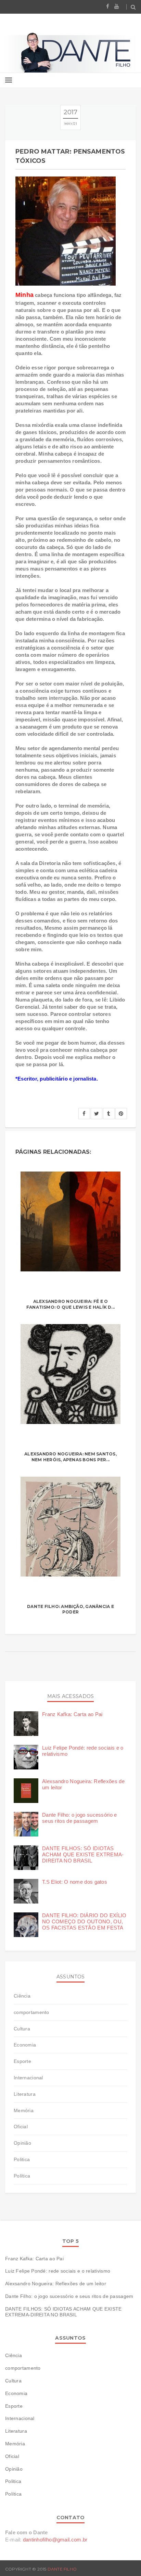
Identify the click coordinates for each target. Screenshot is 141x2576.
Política (22, 2176)
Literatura (25, 2094)
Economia (25, 2045)
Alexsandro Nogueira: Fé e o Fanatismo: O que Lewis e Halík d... (70, 1304)
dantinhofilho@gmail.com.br (55, 2540)
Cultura (22, 2029)
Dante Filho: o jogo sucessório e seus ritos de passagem (80, 1818)
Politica (22, 2159)
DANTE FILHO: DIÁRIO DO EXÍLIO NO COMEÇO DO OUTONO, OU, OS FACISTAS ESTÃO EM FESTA (84, 1921)
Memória (24, 2110)
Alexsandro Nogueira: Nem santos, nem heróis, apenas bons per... (70, 1457)
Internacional (28, 2078)
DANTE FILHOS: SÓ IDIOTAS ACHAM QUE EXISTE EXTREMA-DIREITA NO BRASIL (83, 1854)
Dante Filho (62, 2569)
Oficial (21, 2127)
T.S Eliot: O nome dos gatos (75, 1882)
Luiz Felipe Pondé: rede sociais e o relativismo (58, 2271)
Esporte (22, 2061)
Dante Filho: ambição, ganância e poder (70, 1609)
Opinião (22, 2143)
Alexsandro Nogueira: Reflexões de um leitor (56, 2284)
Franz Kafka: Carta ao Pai (72, 1714)
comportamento (31, 2012)
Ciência (22, 1996)
